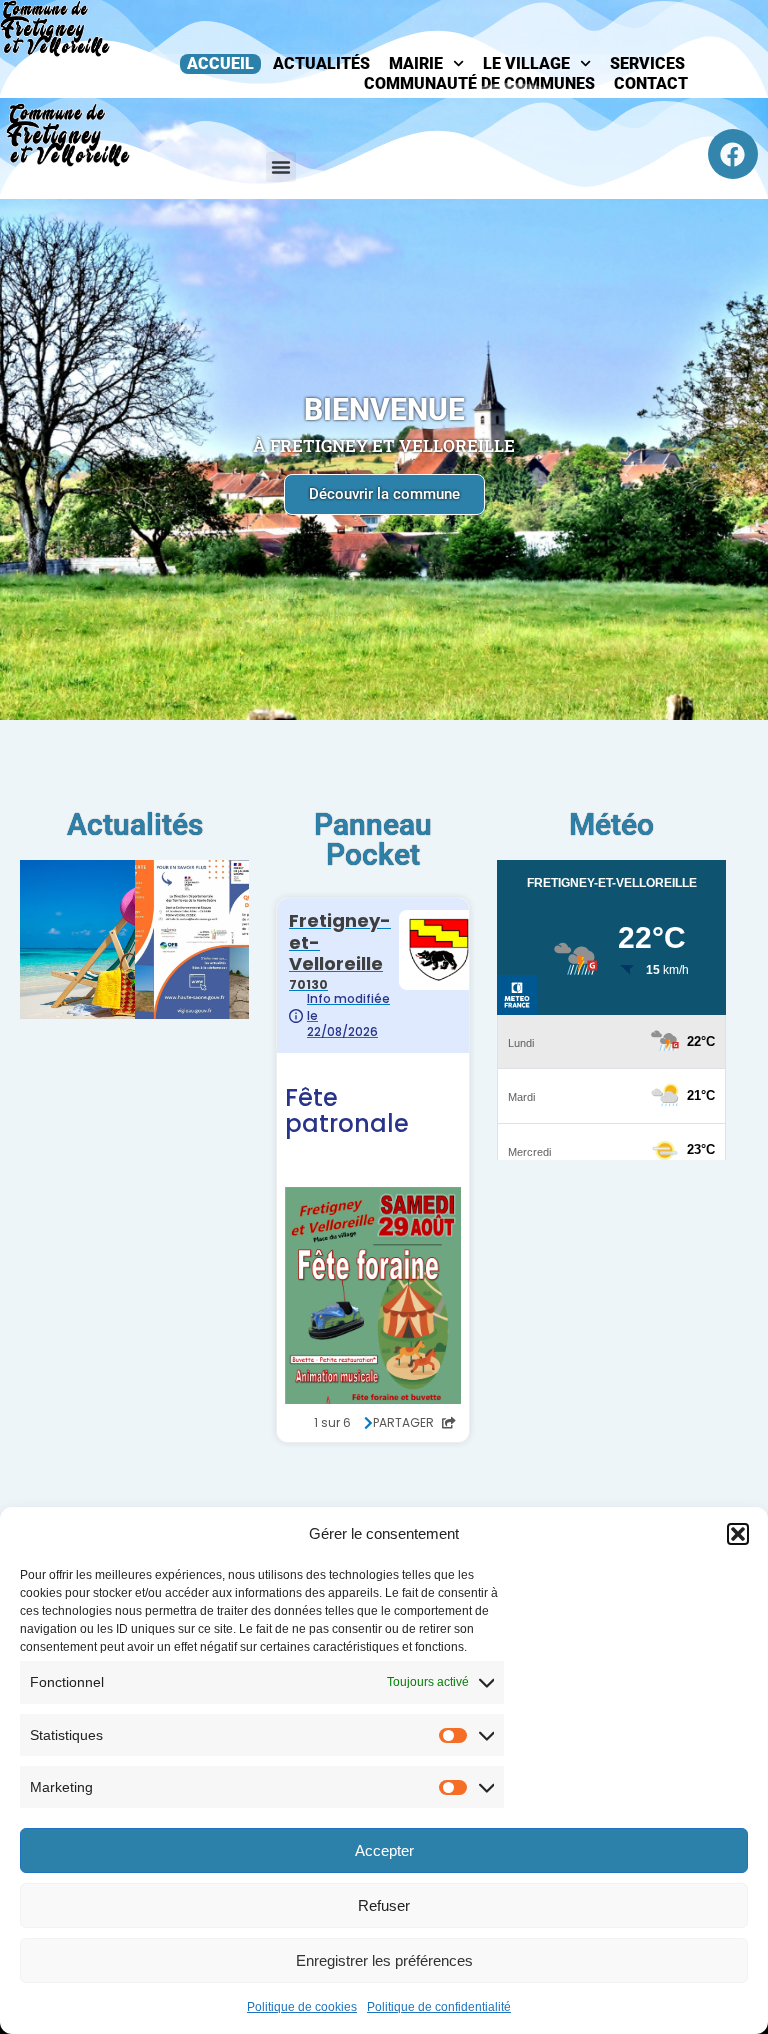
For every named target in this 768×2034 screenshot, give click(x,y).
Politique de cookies (302, 2007)
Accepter (384, 1850)
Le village (526, 63)
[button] (738, 1534)
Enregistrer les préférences (384, 1960)
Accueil (220, 63)
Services (647, 63)
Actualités (321, 63)
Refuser (384, 1905)
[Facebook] (733, 154)
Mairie (416, 63)
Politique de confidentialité (439, 2007)
